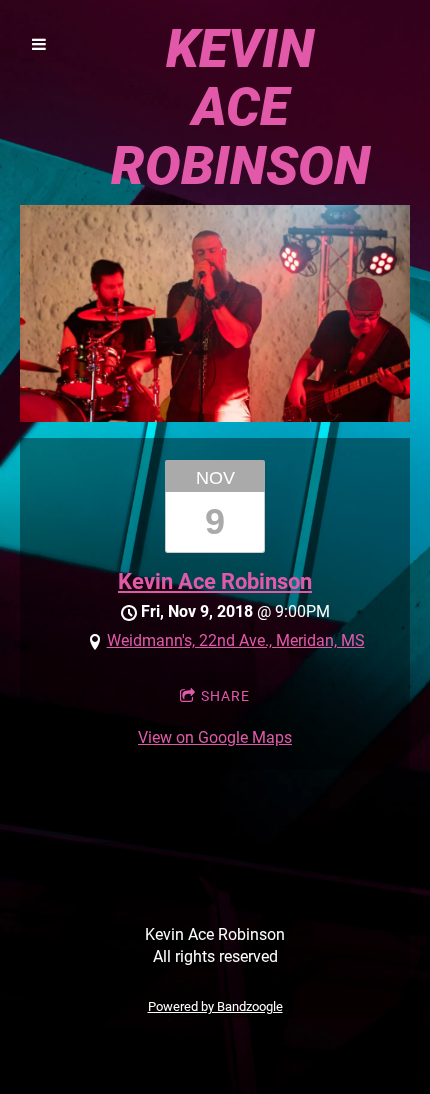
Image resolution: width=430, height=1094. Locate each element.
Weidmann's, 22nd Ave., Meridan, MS (236, 640)
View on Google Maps (215, 737)
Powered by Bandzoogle (215, 1006)
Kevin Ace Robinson (215, 581)
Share (225, 696)
